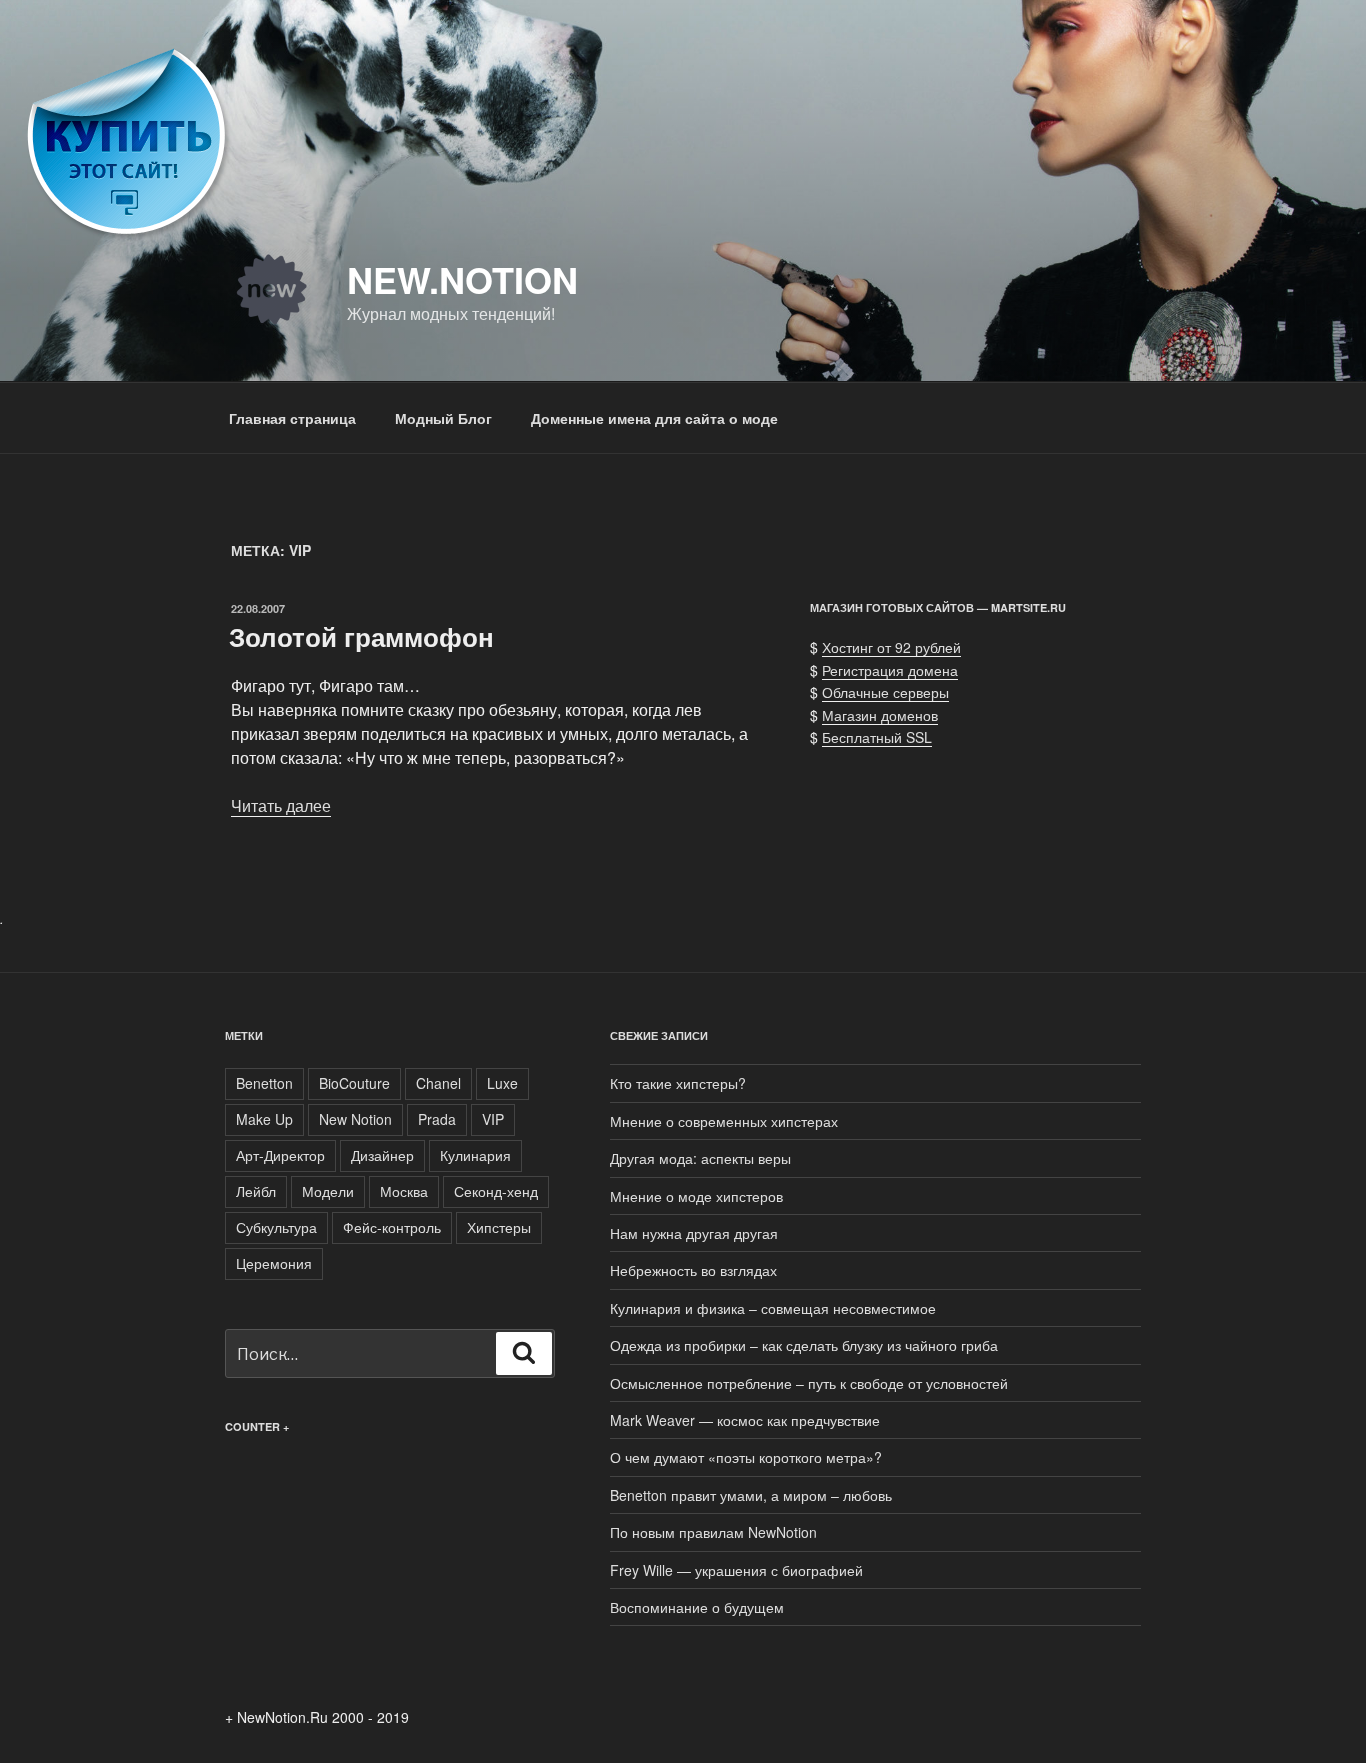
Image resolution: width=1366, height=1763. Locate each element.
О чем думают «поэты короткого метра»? (746, 1457)
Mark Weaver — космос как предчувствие (745, 1420)
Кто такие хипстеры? (678, 1083)
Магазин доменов (880, 715)
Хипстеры (499, 1227)
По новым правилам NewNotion (713, 1532)
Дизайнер (382, 1155)
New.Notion (462, 279)
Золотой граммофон (361, 636)
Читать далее (281, 805)
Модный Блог (443, 418)
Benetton (264, 1083)
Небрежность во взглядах (693, 1270)
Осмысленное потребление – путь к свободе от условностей (809, 1383)
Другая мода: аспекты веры (700, 1158)
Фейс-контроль (392, 1227)
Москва (404, 1191)
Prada (437, 1119)
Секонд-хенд (496, 1191)
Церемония (274, 1263)
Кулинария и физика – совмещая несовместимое (773, 1308)
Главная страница (292, 418)
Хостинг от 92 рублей (891, 647)
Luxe (502, 1083)
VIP (493, 1119)
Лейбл (256, 1191)
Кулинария (475, 1155)
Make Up (264, 1119)
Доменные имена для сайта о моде (654, 418)
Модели (328, 1191)
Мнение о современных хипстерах (724, 1121)
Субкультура (276, 1227)
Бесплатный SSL (877, 737)
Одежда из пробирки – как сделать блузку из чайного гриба (804, 1345)
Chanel (438, 1083)
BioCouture (354, 1083)
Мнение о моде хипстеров (696, 1196)
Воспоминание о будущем (697, 1607)
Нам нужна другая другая (694, 1233)
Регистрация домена (890, 670)
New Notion (355, 1119)
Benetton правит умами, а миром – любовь (751, 1495)
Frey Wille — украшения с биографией (736, 1570)
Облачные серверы (885, 692)
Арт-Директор (280, 1155)
